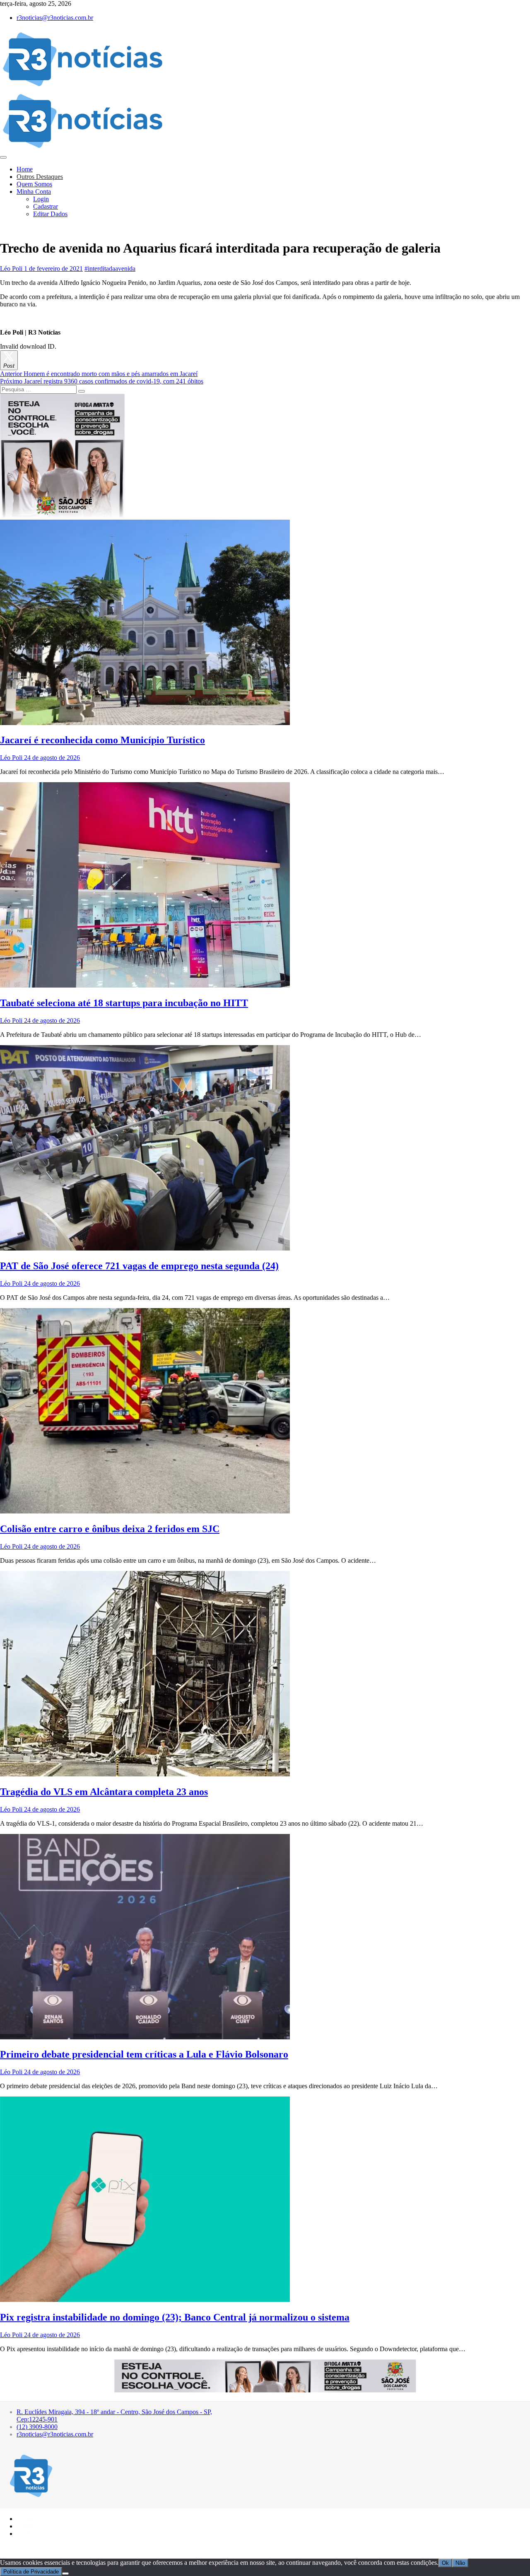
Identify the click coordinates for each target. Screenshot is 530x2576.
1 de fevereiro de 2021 (53, 269)
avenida (125, 269)
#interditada (100, 269)
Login (41, 199)
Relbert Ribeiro (53, 2548)
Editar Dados (50, 214)
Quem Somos (34, 184)
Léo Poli (11, 269)
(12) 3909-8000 (37, 2427)
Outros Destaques (40, 177)
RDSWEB (82, 2548)
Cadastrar (46, 206)
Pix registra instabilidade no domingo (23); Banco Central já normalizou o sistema (175, 2317)
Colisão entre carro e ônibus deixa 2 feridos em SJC (110, 1529)
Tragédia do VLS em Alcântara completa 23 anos (104, 1792)
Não (460, 2563)
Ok (445, 2563)
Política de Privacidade (31, 2572)
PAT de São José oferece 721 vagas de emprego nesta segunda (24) (139, 1266)
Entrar (29, 2525)
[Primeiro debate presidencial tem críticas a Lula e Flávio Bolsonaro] (145, 2037)
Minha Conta (34, 192)
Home (25, 169)
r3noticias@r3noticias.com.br (55, 18)
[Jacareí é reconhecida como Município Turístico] (145, 723)
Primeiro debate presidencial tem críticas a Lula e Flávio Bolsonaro (144, 2054)
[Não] (65, 2574)
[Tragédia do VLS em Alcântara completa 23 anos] (145, 1774)
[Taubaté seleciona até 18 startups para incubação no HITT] (145, 985)
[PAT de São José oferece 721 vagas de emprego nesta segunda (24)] (145, 1248)
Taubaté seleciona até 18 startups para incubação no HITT (124, 1003)
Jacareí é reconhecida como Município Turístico (102, 740)
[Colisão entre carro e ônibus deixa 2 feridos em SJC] (145, 1511)
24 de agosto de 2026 (51, 758)
